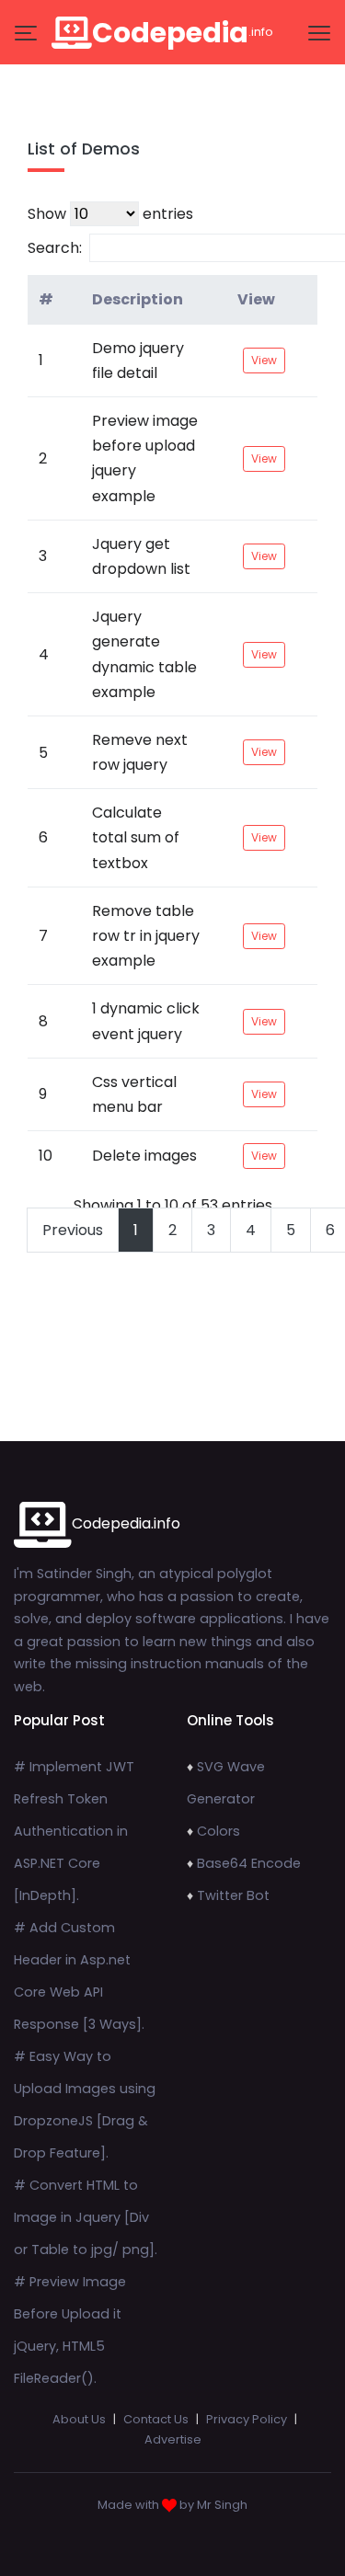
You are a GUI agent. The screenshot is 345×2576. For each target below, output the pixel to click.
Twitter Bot (233, 1895)
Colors (218, 1831)
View (256, 299)
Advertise (173, 2439)
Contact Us (156, 2419)
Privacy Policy (247, 2419)
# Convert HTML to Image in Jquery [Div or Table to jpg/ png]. (86, 2217)
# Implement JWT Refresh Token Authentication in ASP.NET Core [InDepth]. (74, 1831)
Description (138, 299)
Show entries (110, 214)
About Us (79, 2419)
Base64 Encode (249, 1863)
